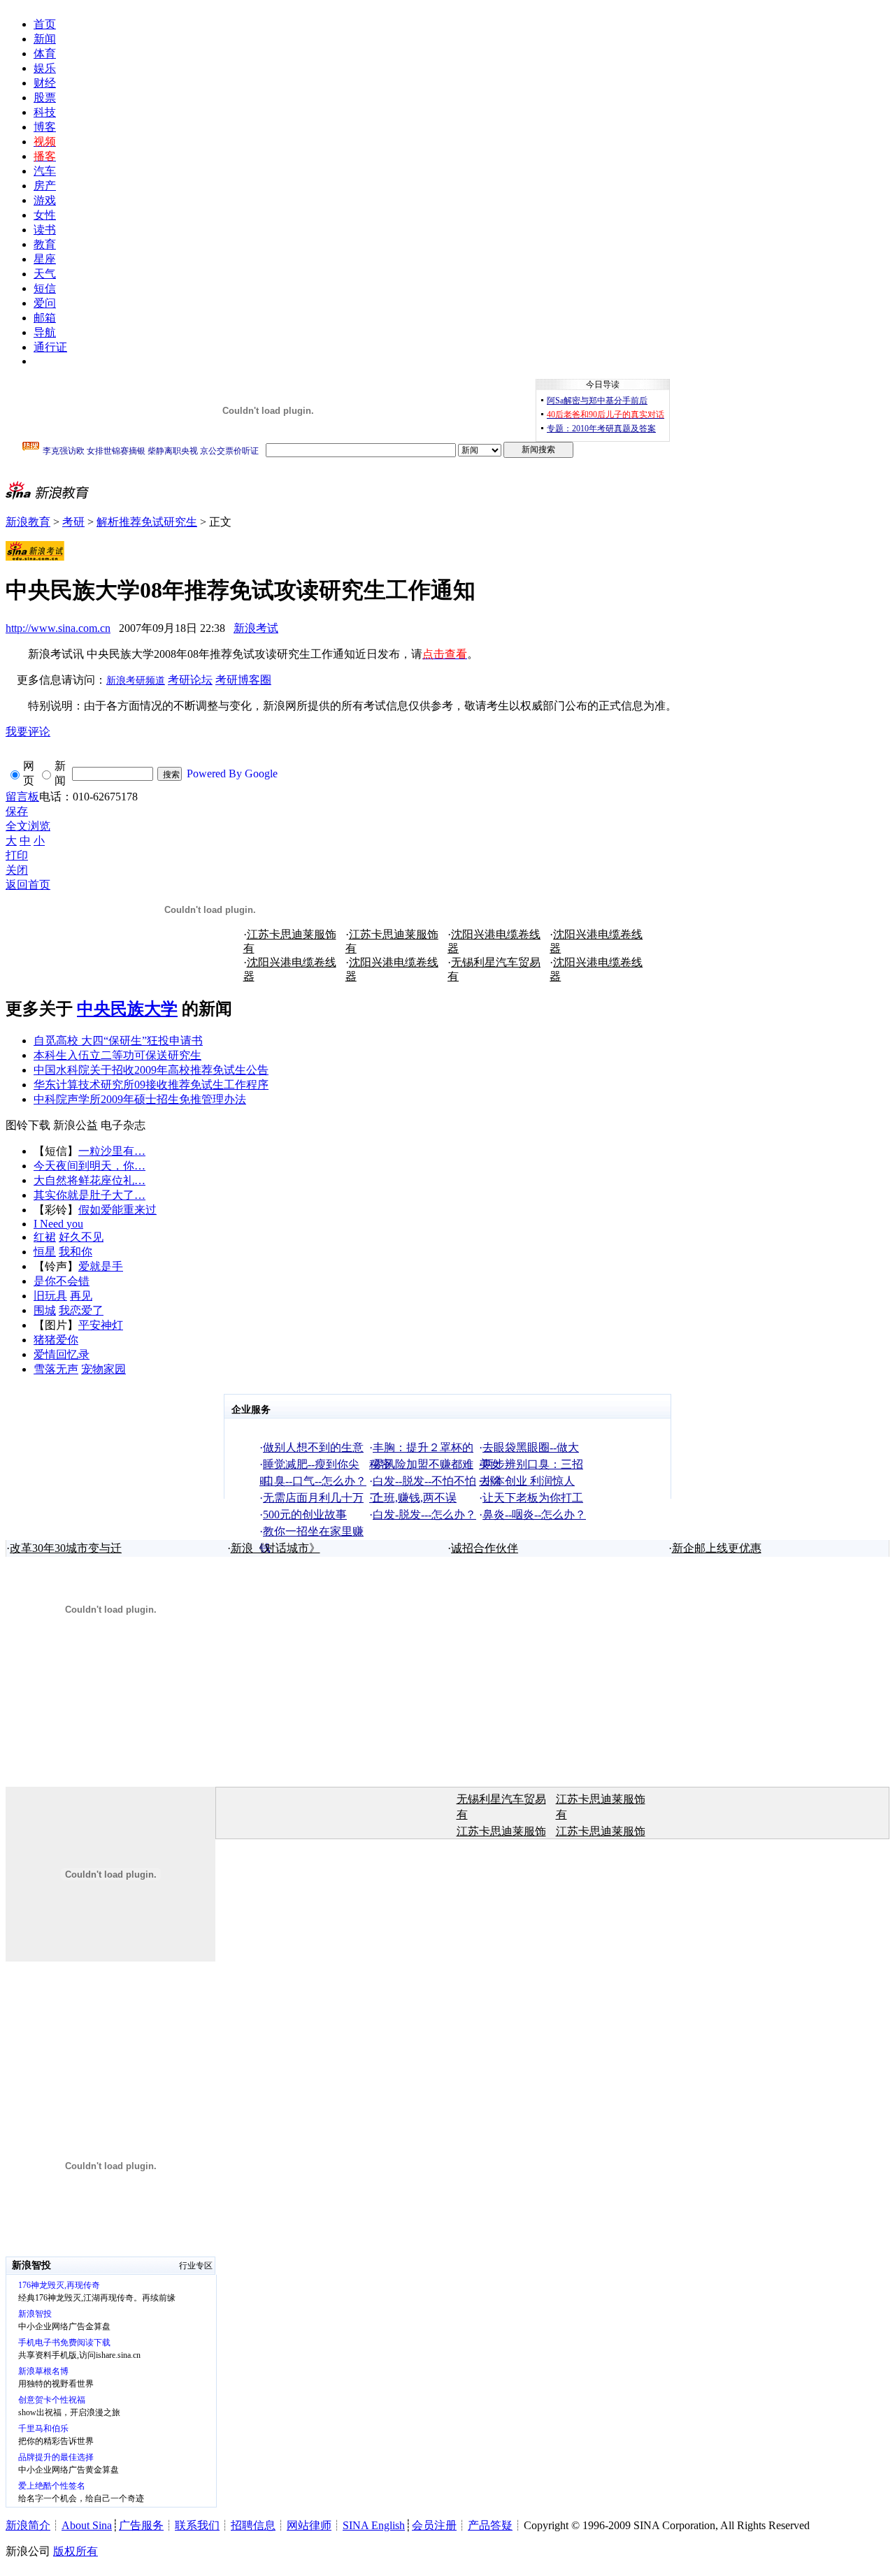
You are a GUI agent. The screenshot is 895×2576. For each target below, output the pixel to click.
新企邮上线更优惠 (717, 1548)
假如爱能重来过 (117, 1210)
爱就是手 (101, 1266)
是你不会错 (62, 1281)
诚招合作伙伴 (485, 1548)
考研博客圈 (243, 680)
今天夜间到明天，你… (89, 1166)
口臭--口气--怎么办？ (315, 1481)
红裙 (45, 1237)
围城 (45, 1310)
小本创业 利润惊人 (529, 1481)
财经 (45, 83)
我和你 (76, 1252)
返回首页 (28, 885)
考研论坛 (190, 680)
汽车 (45, 171)
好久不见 (81, 1237)
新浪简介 (28, 2525)
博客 (45, 127)
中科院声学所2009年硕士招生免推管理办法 (140, 1099)
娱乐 (45, 68)
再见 (81, 1296)
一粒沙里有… (112, 1151)
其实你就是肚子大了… (89, 1195)
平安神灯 (101, 1325)
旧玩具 (50, 1296)
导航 (45, 332)
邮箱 (45, 318)
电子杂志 (123, 1125)
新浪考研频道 (136, 681)
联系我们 (197, 2525)
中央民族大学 (127, 1009)
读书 (45, 230)
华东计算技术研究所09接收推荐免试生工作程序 (151, 1085)
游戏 (45, 200)
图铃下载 (28, 1125)
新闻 (45, 39)
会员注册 (434, 2525)
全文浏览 (28, 826)
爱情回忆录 (62, 1354)
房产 (45, 186)
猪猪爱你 (56, 1340)
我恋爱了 (81, 1310)
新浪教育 (28, 522)
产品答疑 (490, 2525)
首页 (45, 24)
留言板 (22, 797)
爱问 (45, 303)
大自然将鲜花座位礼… (89, 1180)
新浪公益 (76, 1125)
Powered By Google (232, 773)
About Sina (87, 2525)
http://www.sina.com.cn (58, 628)
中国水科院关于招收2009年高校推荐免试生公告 (151, 1070)
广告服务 (141, 2525)
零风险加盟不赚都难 (423, 1464)
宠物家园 (103, 1369)
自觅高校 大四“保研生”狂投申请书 (118, 1041)
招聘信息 (253, 2525)
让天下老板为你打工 (533, 1498)
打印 (17, 855)
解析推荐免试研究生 (147, 522)
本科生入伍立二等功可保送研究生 (117, 1055)
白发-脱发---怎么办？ (424, 1514)
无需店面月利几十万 (313, 1498)
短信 (45, 288)
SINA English (374, 2525)
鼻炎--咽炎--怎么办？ (534, 1514)
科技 (45, 112)
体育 (45, 53)
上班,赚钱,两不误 (415, 1498)
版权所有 (76, 2551)
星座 (45, 259)
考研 (73, 522)
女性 (45, 215)
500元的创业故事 (305, 1514)
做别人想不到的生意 (313, 1447)
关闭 (17, 870)
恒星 (45, 1252)
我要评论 (28, 732)
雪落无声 (56, 1369)
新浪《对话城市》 (275, 1548)
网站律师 (309, 2525)
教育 (45, 244)
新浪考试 (256, 628)
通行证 (50, 347)
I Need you (58, 1224)
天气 (45, 274)
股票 (45, 98)
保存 (17, 811)
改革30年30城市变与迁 (66, 1548)
